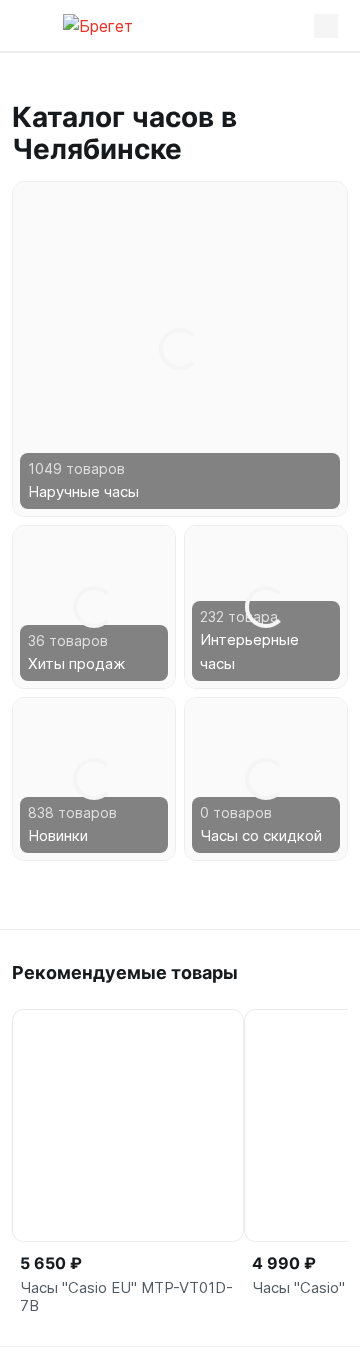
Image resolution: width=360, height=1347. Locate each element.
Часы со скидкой (261, 835)
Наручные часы (83, 491)
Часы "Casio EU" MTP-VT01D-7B (126, 1297)
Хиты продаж (77, 663)
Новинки (58, 835)
